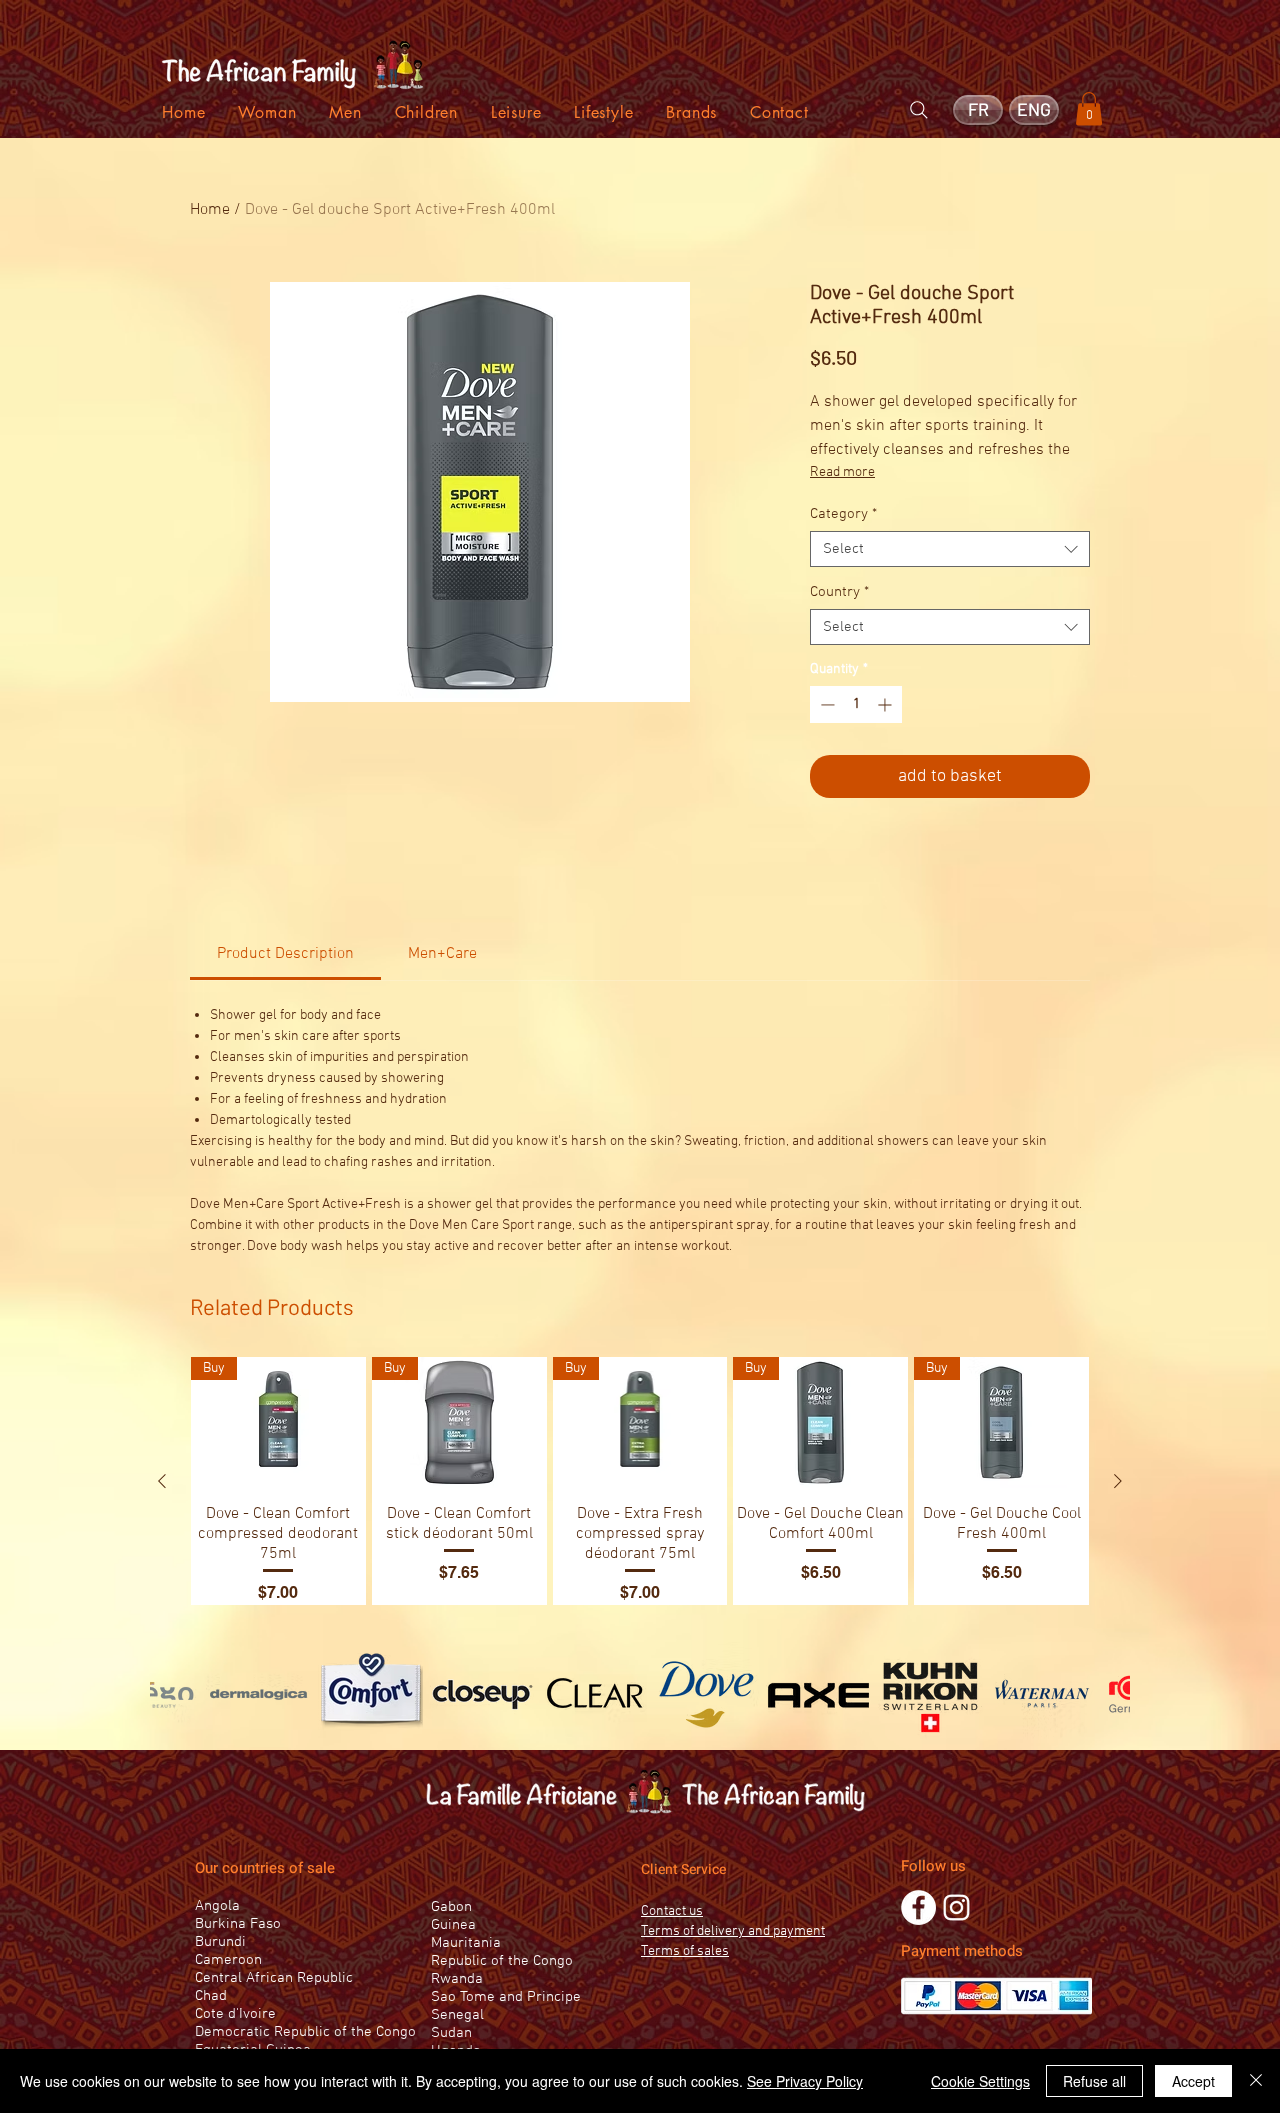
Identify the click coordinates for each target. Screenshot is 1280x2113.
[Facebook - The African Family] (918, 1907)
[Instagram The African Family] (956, 1907)
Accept (1193, 2081)
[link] (285, 954)
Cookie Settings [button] (980, 2081)
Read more (842, 472)
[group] (640, 1481)
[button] (1089, 108)
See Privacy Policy (805, 2081)
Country (839, 592)
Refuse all (1094, 2081)
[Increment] (886, 704)
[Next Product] (1118, 1481)
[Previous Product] (162, 1481)
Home (210, 210)
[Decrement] (825, 704)
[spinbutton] (856, 704)
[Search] (919, 110)
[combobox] (950, 549)
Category (843, 514)
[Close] (1256, 2081)
